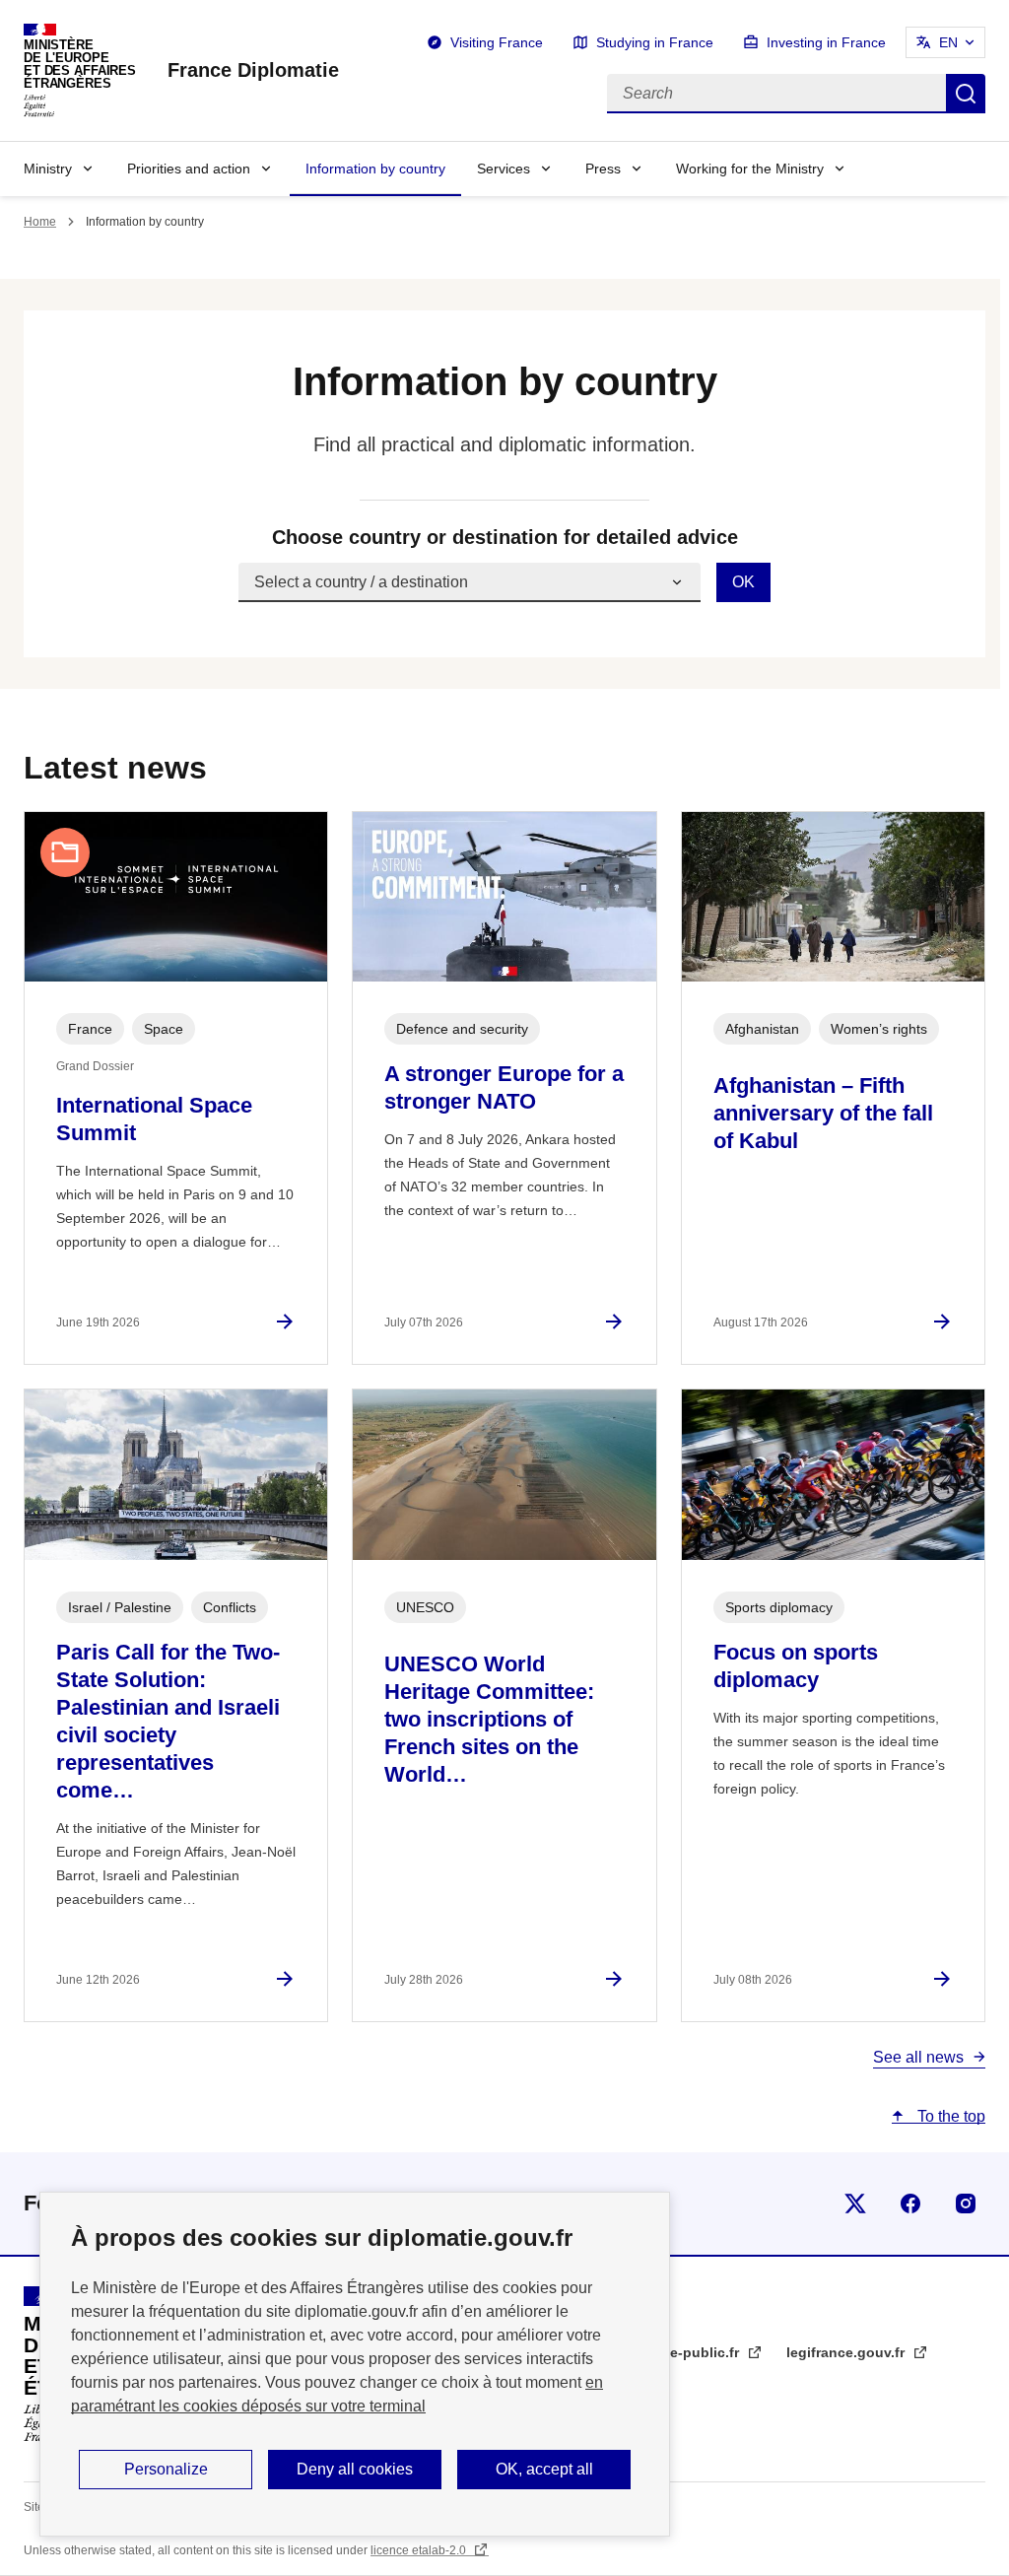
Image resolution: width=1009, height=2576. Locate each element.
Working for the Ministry (750, 169)
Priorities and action (189, 169)
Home (40, 222)
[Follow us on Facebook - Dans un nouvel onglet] (910, 2203)
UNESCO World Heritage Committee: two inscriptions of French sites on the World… (489, 1719)
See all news (918, 2057)
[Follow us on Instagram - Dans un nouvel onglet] (966, 2203)
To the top (949, 2116)
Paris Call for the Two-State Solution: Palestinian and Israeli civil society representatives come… (168, 1721)
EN (948, 42)
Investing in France (826, 42)
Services (504, 169)
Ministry (48, 169)
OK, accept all (544, 2469)
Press (603, 169)
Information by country (375, 169)
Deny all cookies (355, 2469)
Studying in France (655, 42)
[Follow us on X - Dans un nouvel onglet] (855, 2203)
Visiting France (497, 42)
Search (966, 94)
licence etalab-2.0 (420, 2550)
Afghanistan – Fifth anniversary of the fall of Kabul (823, 1113)
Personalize (166, 2469)
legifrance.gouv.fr (847, 2352)
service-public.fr (686, 2352)
